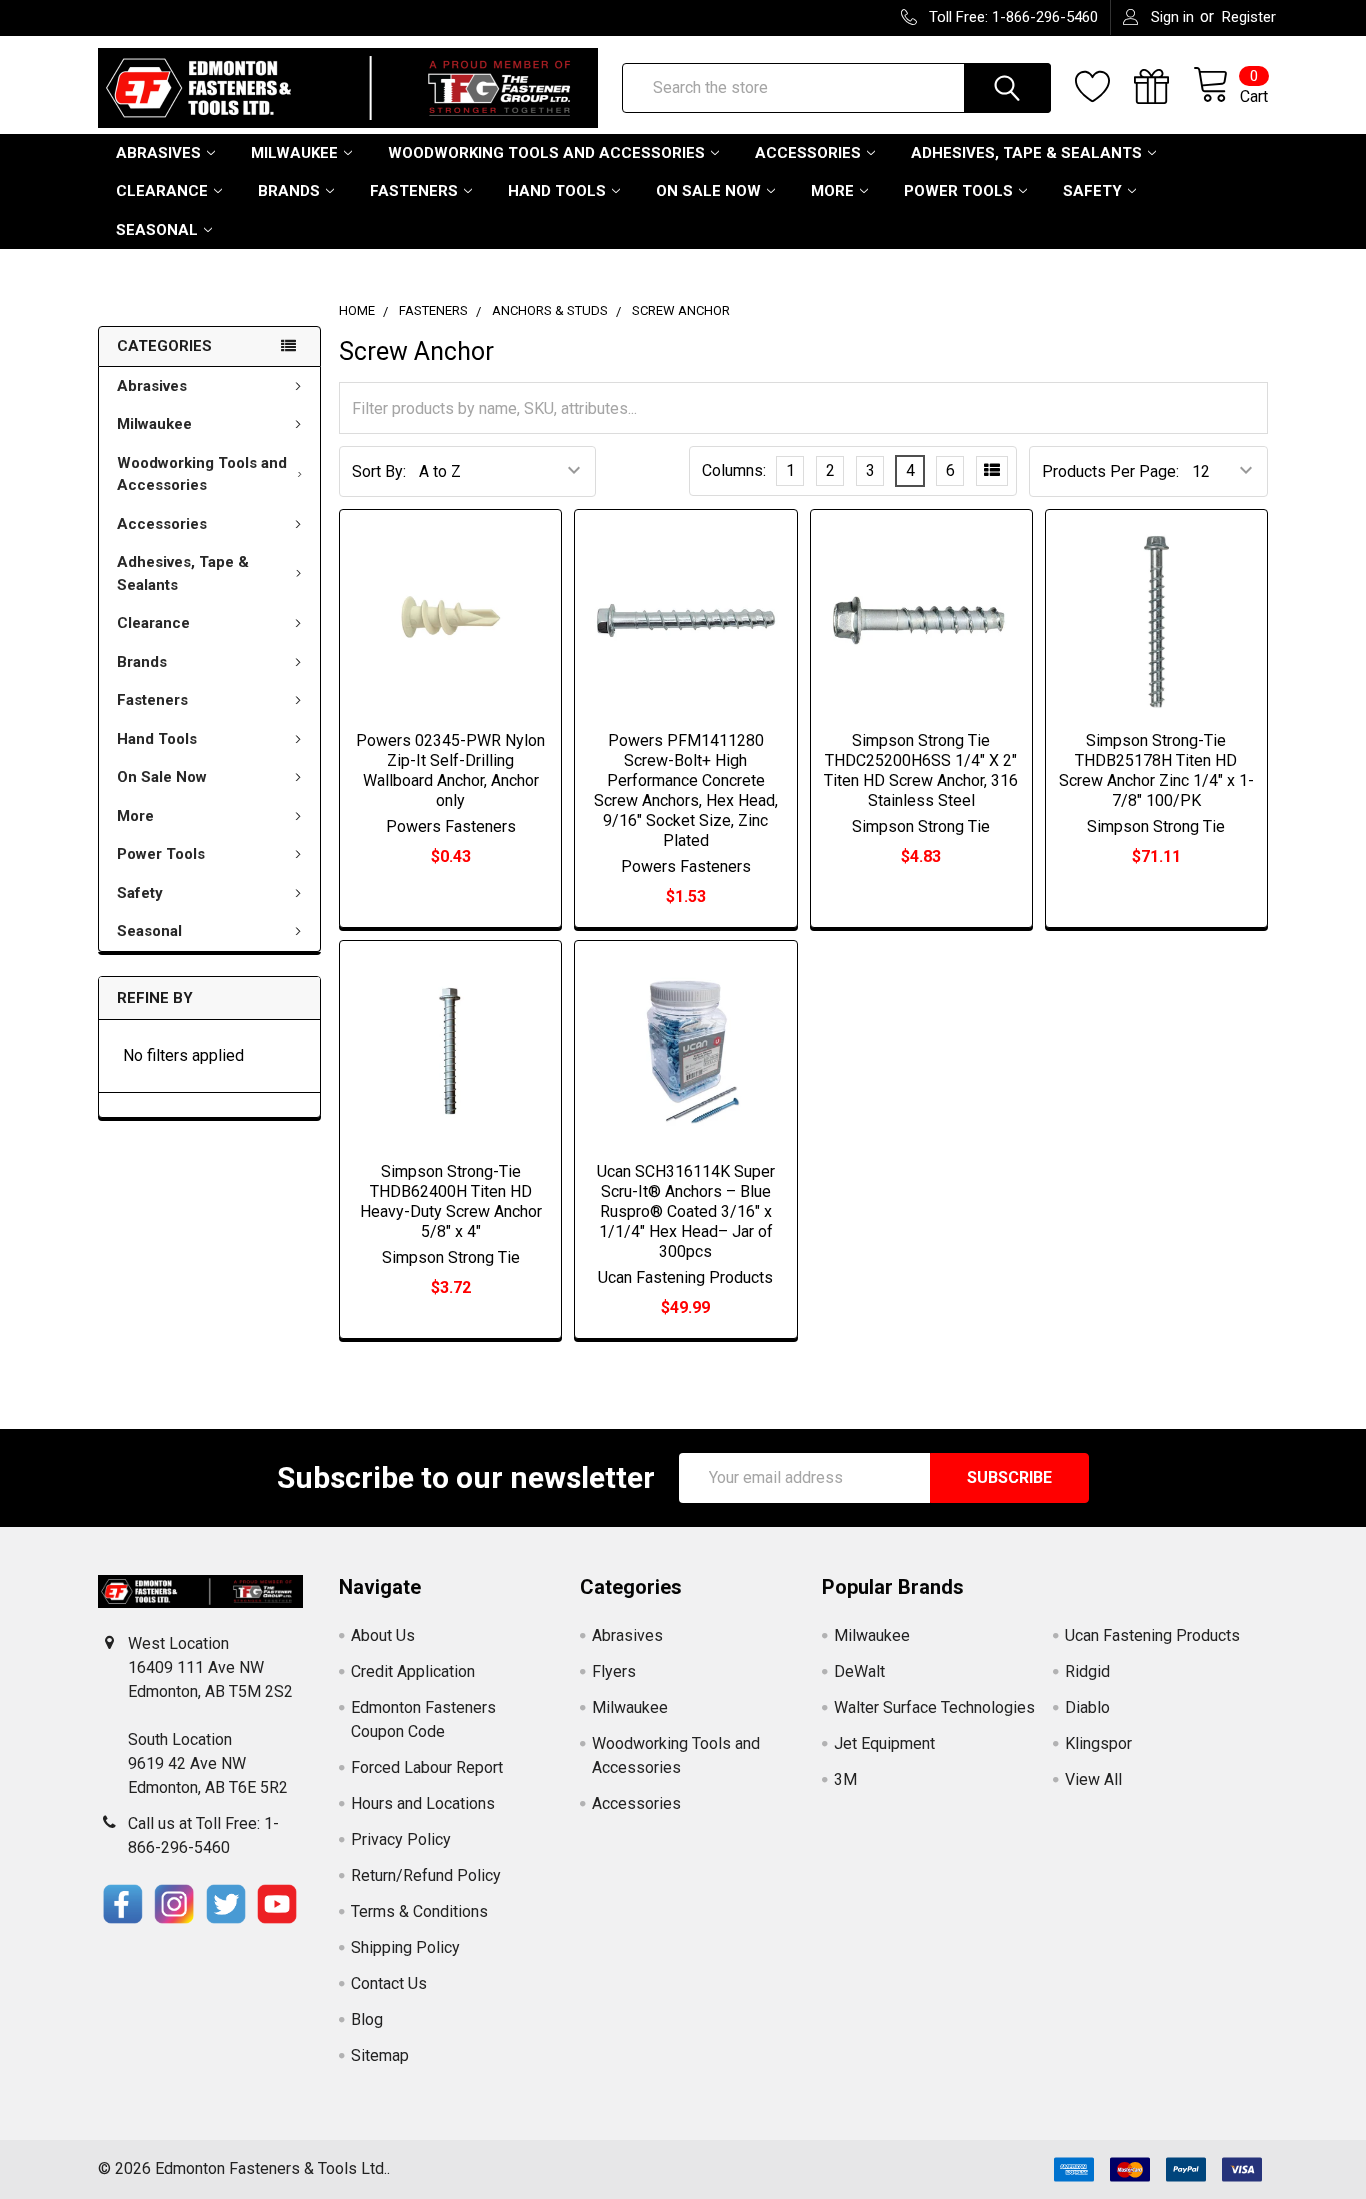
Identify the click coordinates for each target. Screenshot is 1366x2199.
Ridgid (1087, 1671)
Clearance (162, 191)
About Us (383, 1635)
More (832, 191)
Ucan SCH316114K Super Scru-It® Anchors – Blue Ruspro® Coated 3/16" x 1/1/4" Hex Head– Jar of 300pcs (686, 1211)
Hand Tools (557, 191)
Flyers (614, 1671)
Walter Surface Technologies (934, 1707)
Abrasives (158, 153)
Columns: (734, 470)
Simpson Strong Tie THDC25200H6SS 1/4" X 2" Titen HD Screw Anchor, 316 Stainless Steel (921, 770)
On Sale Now (708, 191)
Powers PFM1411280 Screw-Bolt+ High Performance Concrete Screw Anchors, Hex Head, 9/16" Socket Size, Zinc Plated (686, 790)
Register (1249, 17)
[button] (123, 1904)
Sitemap (380, 2055)
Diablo (1087, 1707)
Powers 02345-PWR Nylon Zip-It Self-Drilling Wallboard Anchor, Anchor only (450, 770)
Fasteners (414, 191)
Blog (367, 2019)
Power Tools (958, 191)
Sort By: (379, 471)
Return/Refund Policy (426, 1875)
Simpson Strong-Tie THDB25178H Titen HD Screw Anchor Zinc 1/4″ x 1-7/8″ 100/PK (1156, 770)
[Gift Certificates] (1163, 87)
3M (845, 1779)
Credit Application (413, 1671)
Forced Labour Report (427, 1767)
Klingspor (1098, 1743)
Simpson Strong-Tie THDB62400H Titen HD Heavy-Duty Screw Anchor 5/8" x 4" (451, 1201)
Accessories (808, 153)
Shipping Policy (405, 1947)
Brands (289, 191)
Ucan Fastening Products (1152, 1635)
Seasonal (157, 230)
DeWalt (859, 1671)
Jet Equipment (884, 1743)
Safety (1092, 191)
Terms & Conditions (419, 1911)
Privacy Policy (401, 1839)
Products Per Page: (1110, 471)
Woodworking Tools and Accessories (546, 153)
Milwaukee (294, 153)
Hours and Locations (423, 1803)
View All (1093, 1779)
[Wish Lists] (1104, 87)
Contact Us (389, 1983)
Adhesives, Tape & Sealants (1026, 153)
